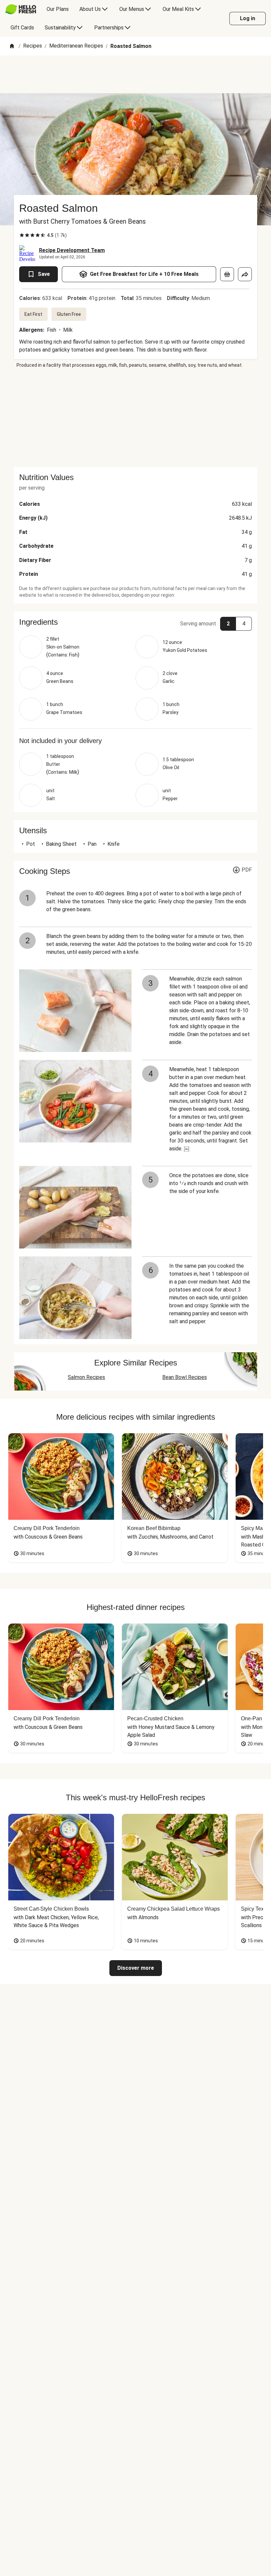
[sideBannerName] (135, 418)
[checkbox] (22, 235)
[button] (135, 622)
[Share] (245, 274)
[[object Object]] (227, 274)
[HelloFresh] (21, 9)
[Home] (12, 46)
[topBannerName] (135, 74)
